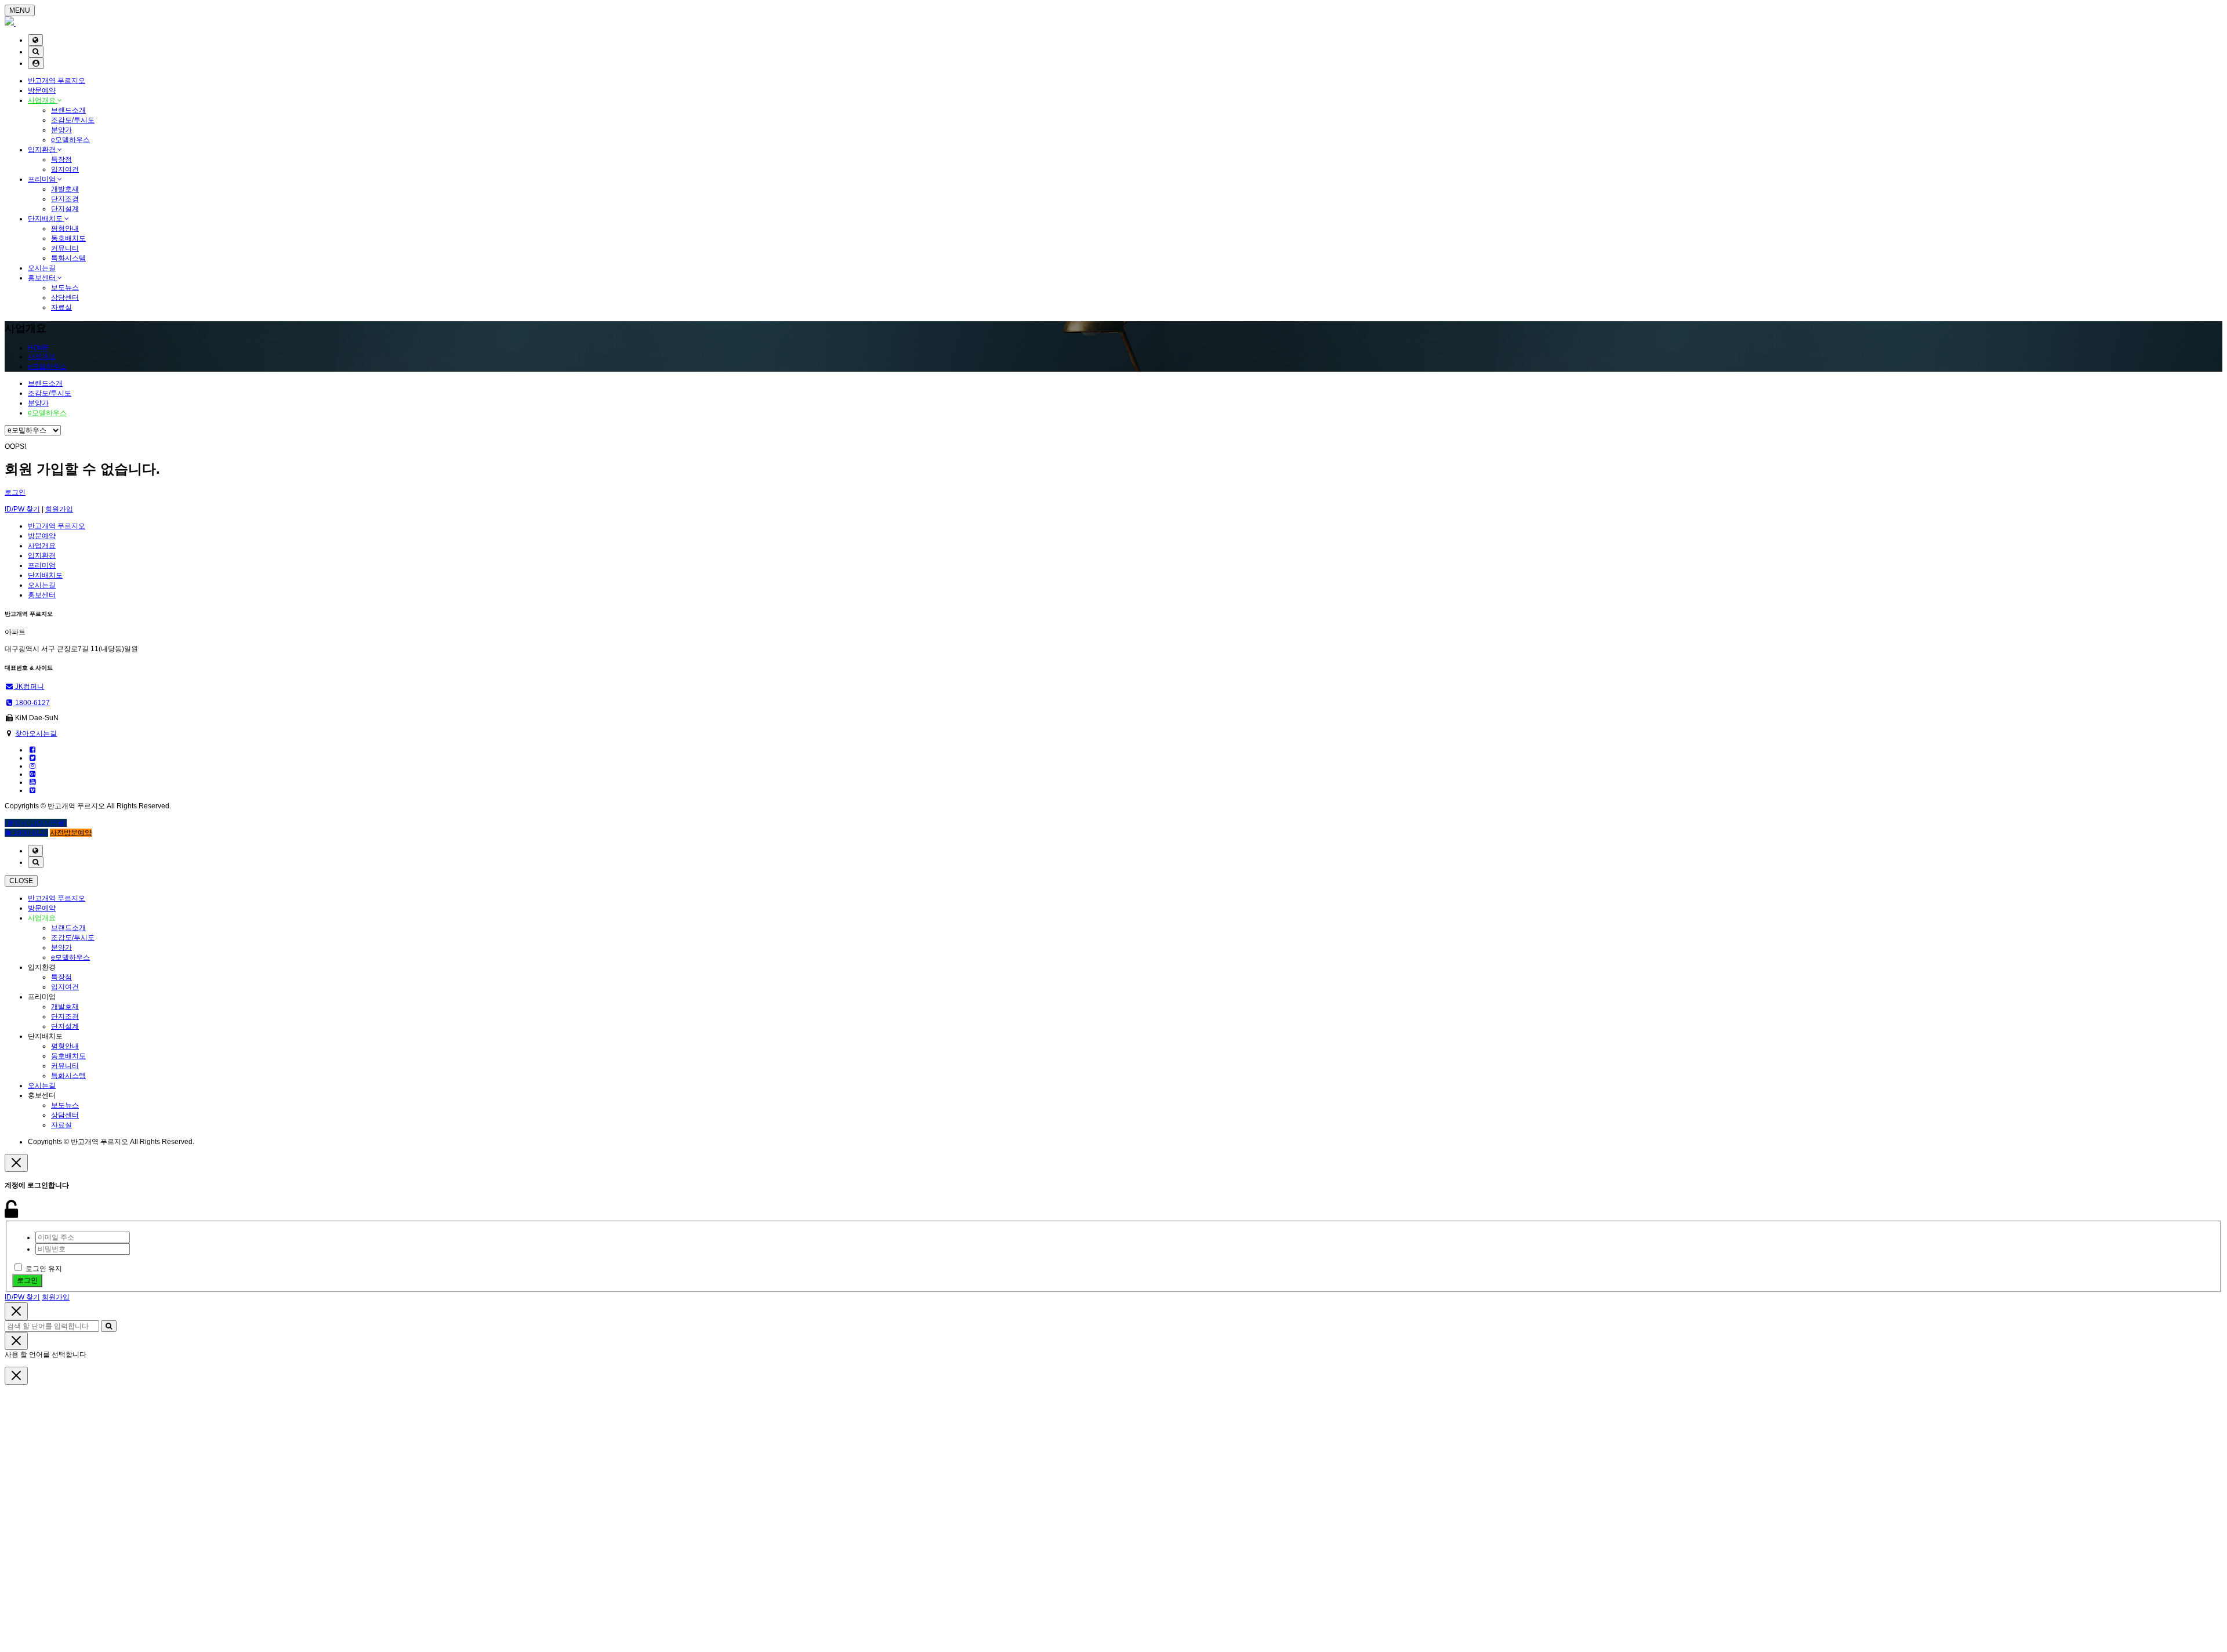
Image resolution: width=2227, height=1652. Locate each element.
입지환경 (43, 150)
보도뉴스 (65, 288)
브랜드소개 (68, 110)
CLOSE (21, 881)
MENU (20, 10)
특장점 (61, 159)
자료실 (61, 307)
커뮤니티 (65, 248)
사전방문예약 (71, 833)
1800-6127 (32, 703)
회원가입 (59, 509)
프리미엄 (43, 179)
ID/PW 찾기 (22, 509)
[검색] (36, 52)
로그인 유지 (44, 1269)
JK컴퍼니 (29, 687)
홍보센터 (43, 278)
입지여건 (65, 169)
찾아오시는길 (36, 734)
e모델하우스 (70, 140)
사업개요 (43, 100)
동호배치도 (68, 238)
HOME (38, 348)
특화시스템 (68, 258)
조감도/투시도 (73, 120)
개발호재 (65, 189)
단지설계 (65, 209)
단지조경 (65, 199)
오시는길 (42, 268)
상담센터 (65, 297)
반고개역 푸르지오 (57, 81)
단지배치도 (46, 219)
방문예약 (42, 90)
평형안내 (65, 228)
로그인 (15, 492)
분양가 (61, 130)
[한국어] (35, 40)
